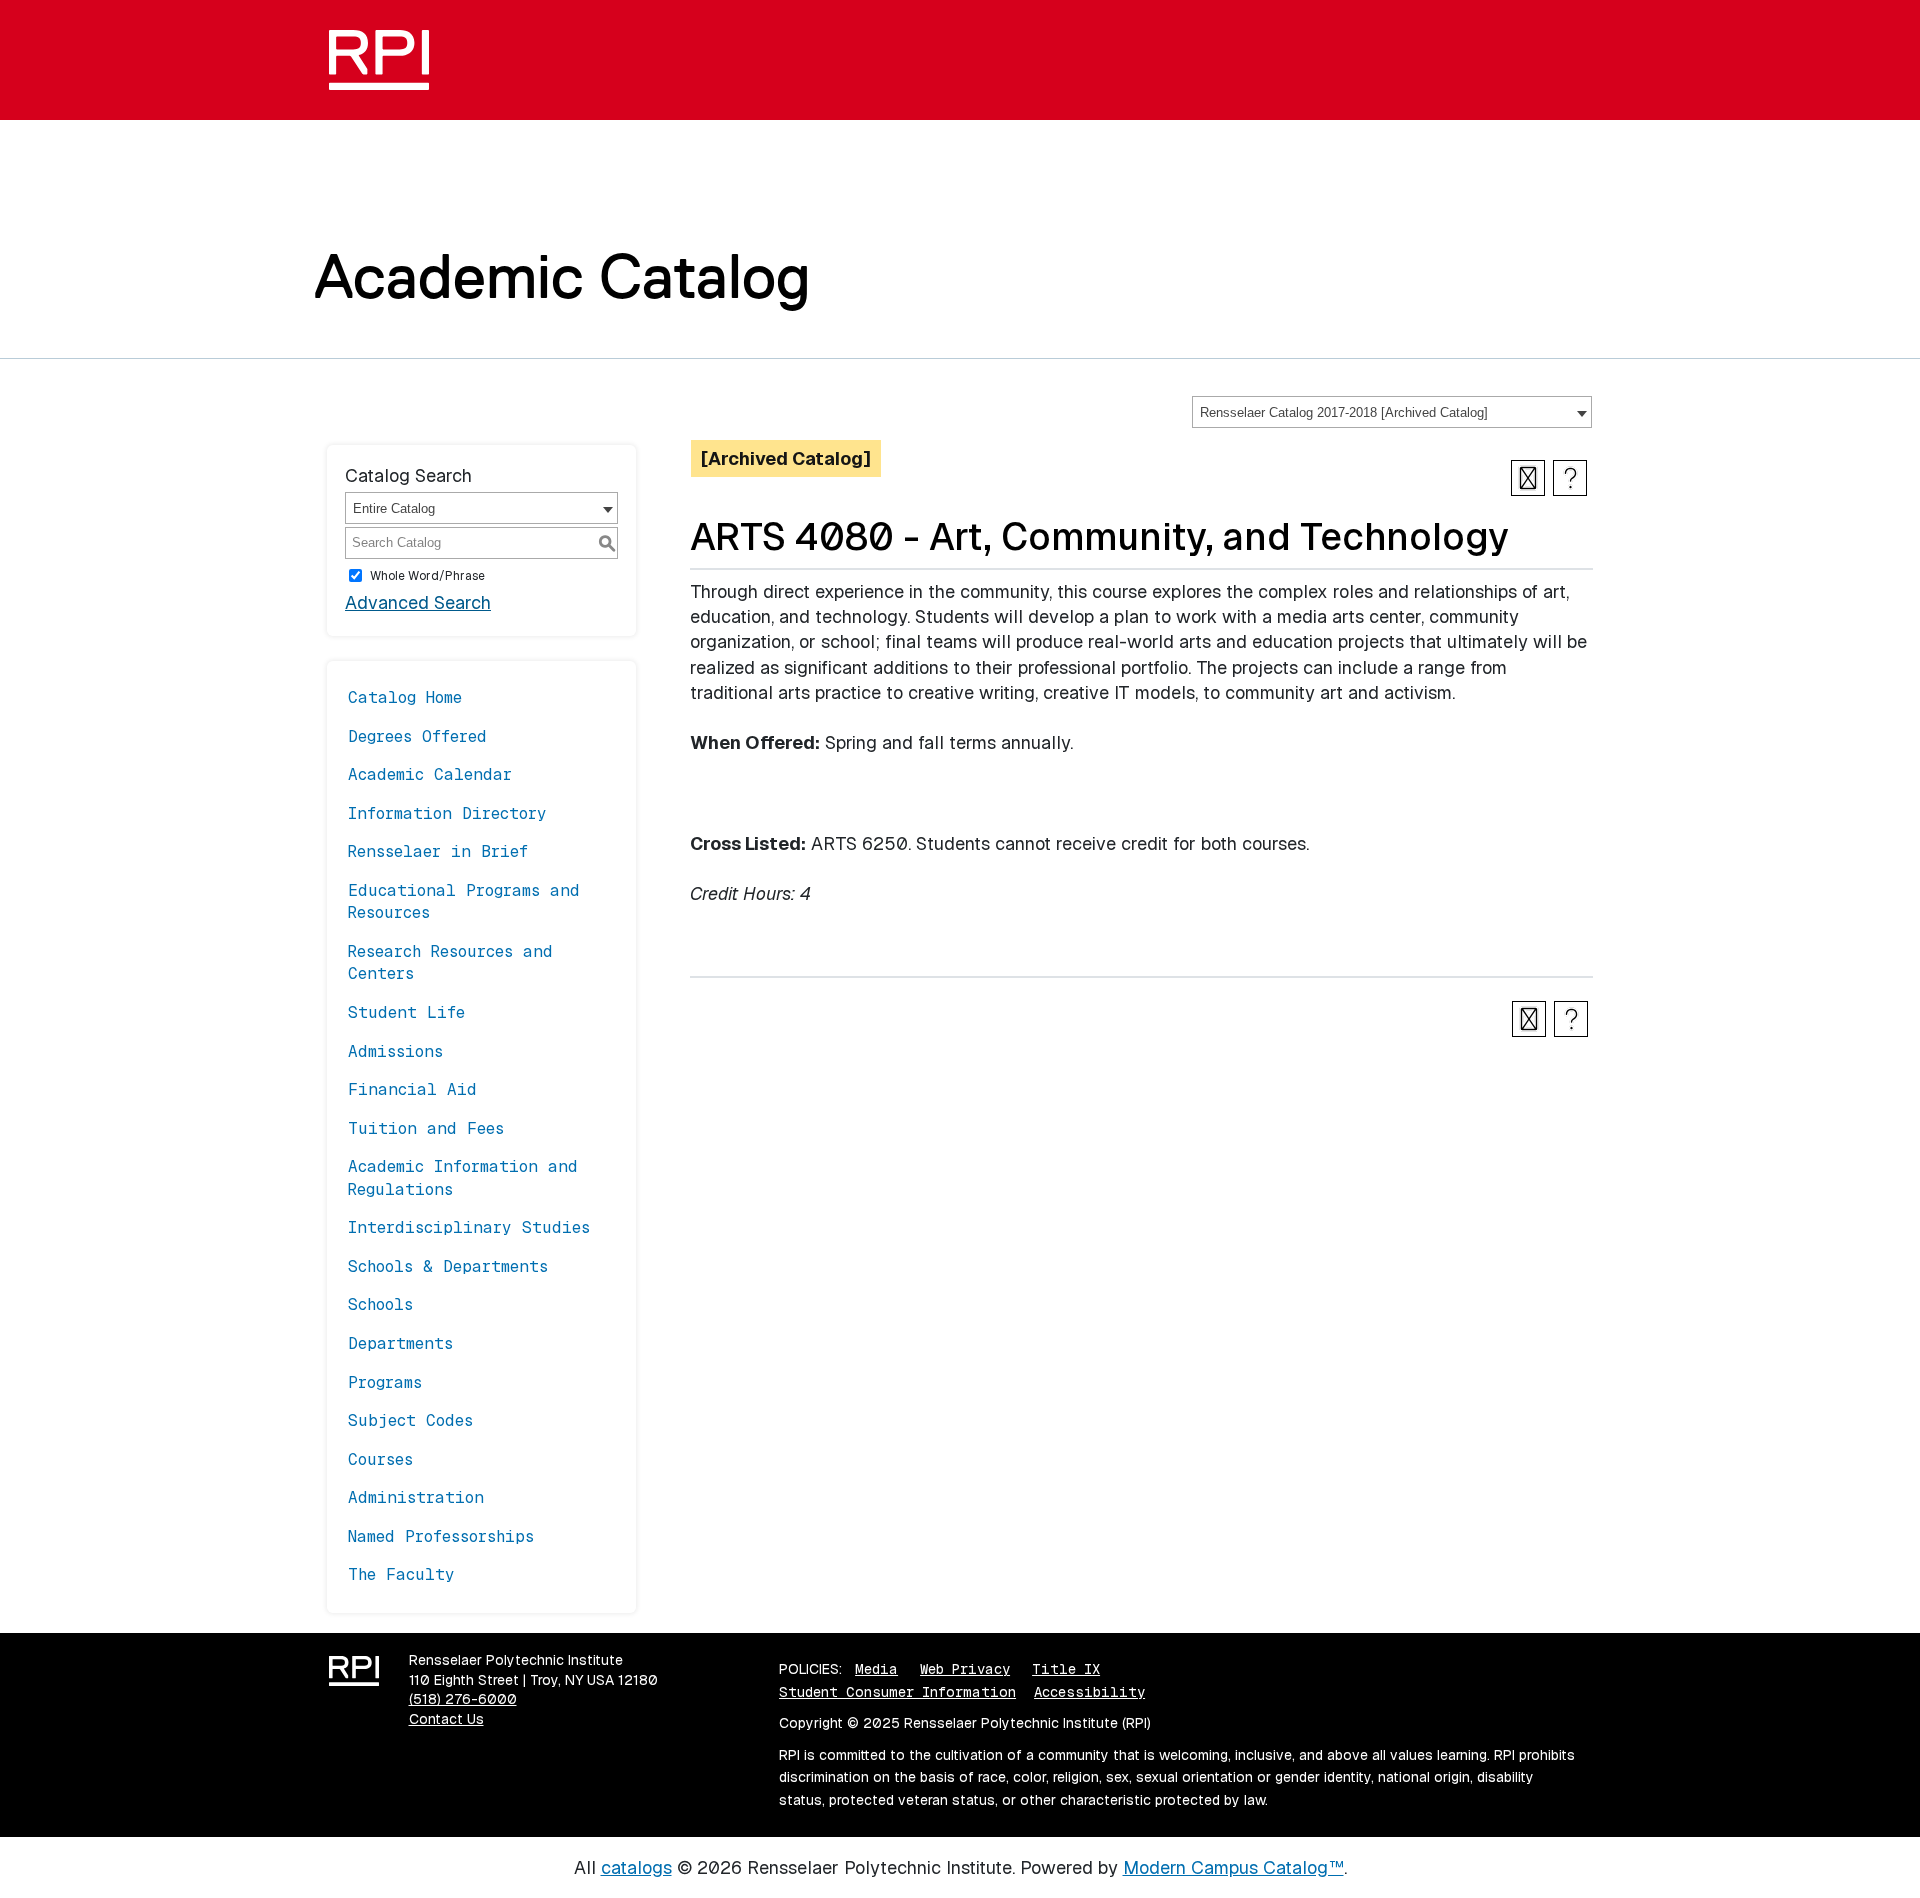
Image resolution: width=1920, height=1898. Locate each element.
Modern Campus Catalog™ (1233, 1867)
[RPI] (386, 60)
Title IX (1066, 1669)
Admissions (395, 1051)
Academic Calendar (430, 774)
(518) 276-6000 (463, 1699)
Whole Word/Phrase (427, 575)
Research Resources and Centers (450, 962)
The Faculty (401, 1574)
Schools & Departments (448, 1266)
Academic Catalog (562, 276)
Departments (400, 1343)
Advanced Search (418, 602)
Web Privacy (965, 1669)
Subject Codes (410, 1420)
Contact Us (446, 1719)
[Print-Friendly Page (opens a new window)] (1528, 478)
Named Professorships (441, 1536)
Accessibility (1089, 1692)
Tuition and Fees (426, 1128)
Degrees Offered (417, 736)
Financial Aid (412, 1089)
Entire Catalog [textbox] (394, 508)
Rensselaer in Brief (438, 851)
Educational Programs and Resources (464, 901)
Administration (416, 1497)
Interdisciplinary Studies (469, 1227)
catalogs (636, 1867)
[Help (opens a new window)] (1570, 478)
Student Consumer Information (897, 1692)
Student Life (406, 1012)
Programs (385, 1382)
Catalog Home (405, 697)
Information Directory (447, 813)
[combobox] (1392, 412)
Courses (380, 1459)
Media (876, 1669)
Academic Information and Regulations (463, 1177)
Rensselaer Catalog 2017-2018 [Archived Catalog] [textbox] (1344, 412)
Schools (380, 1304)
